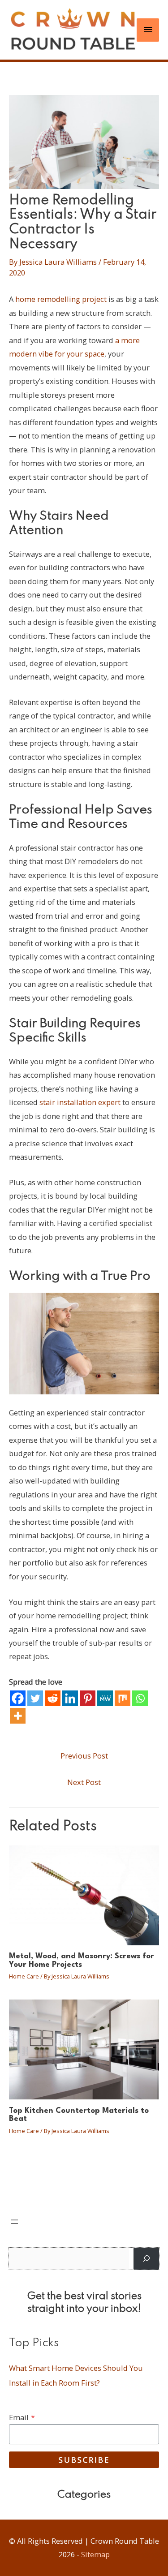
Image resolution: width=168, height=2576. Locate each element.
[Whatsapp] (140, 1698)
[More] (18, 1716)
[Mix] (123, 1698)
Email (22, 2417)
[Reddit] (53, 1698)
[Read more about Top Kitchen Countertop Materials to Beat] (84, 2049)
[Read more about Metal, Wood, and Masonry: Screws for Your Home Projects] (84, 1894)
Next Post (84, 1782)
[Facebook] (18, 1698)
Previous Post (84, 1756)
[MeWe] (105, 1698)
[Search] (146, 2259)
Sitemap (95, 2554)
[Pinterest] (88, 1698)
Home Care (24, 1976)
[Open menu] (14, 2222)
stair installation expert (80, 1102)
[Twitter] (35, 1698)
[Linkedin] (70, 1698)
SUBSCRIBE (84, 2460)
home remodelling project (61, 299)
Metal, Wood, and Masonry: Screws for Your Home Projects (82, 1960)
